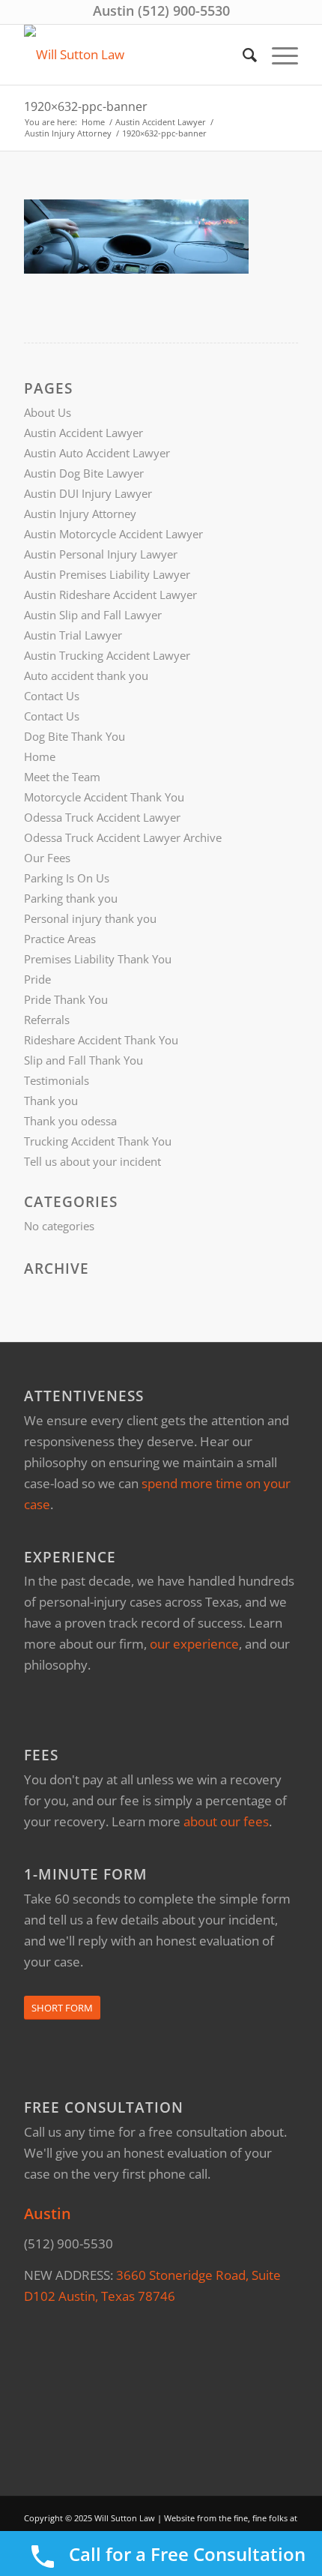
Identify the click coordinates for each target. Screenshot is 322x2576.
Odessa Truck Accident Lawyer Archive (123, 837)
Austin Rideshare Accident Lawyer (110, 595)
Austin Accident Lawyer (83, 433)
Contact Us (52, 696)
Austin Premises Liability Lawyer (107, 574)
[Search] (242, 55)
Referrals (47, 1020)
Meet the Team (62, 777)
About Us (48, 412)
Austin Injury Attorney (80, 514)
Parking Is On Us (67, 878)
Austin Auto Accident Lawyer (97, 453)
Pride (37, 979)
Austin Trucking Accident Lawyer (107, 655)
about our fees (226, 1821)
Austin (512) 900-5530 (161, 10)
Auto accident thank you (86, 675)
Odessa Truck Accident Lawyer (102, 817)
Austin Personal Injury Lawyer (101, 554)
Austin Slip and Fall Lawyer (93, 615)
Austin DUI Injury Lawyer (88, 493)
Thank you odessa (70, 1121)
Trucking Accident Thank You (98, 1141)
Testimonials (57, 1080)
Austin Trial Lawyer (73, 635)
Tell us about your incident (92, 1161)
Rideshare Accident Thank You (101, 1040)
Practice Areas (60, 939)
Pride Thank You (66, 999)
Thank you (51, 1101)
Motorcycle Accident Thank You (104, 797)
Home (40, 756)
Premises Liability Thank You (98, 959)
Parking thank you (71, 898)
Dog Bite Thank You (75, 736)
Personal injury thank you (90, 918)
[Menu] (277, 55)
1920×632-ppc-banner (86, 106)
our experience (194, 1644)
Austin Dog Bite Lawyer (84, 473)
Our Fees (47, 858)
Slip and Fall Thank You (83, 1060)
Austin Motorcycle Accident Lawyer (113, 534)
